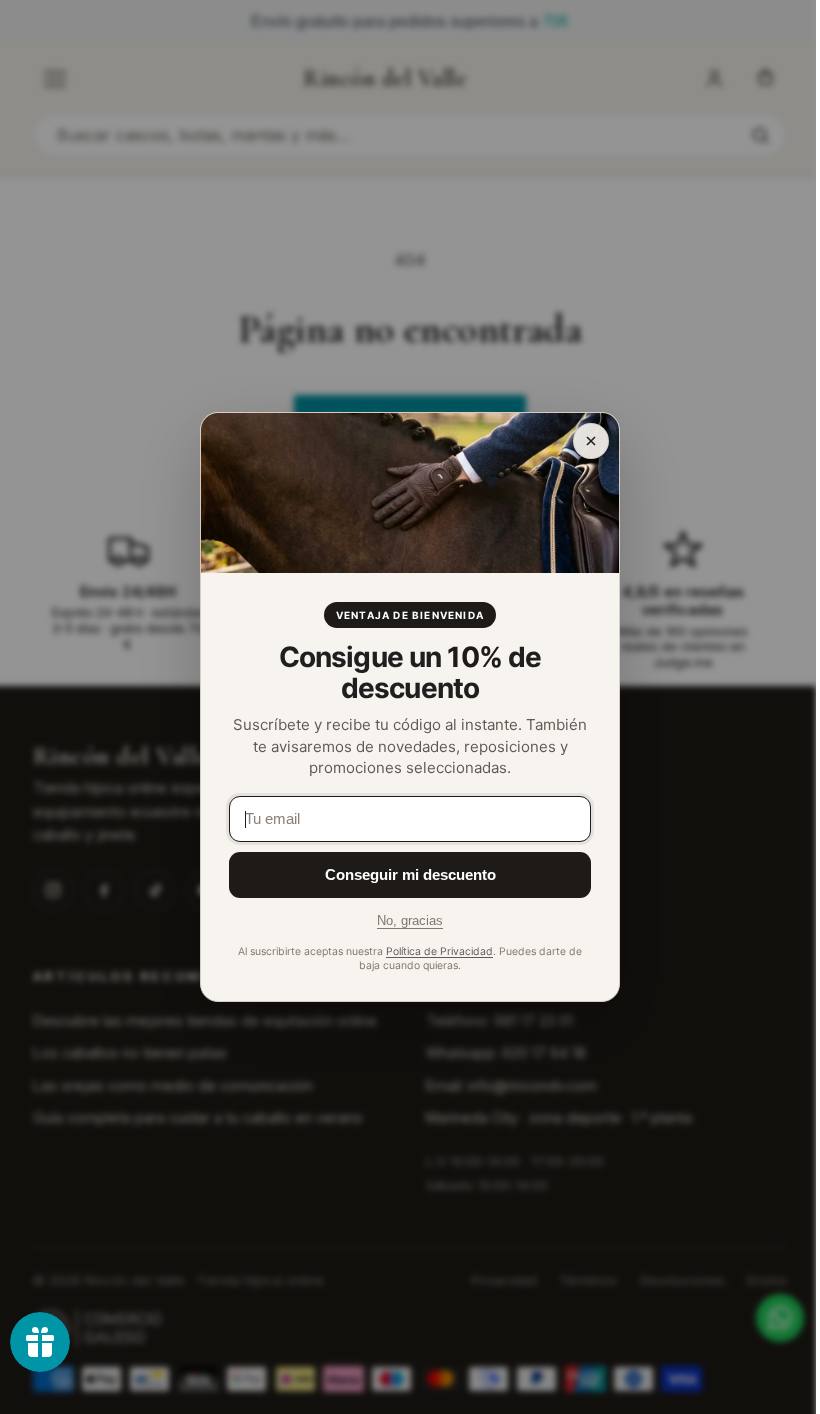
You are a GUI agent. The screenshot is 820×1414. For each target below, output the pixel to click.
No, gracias (410, 920)
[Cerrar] (591, 441)
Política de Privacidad (439, 951)
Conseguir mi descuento (410, 874)
